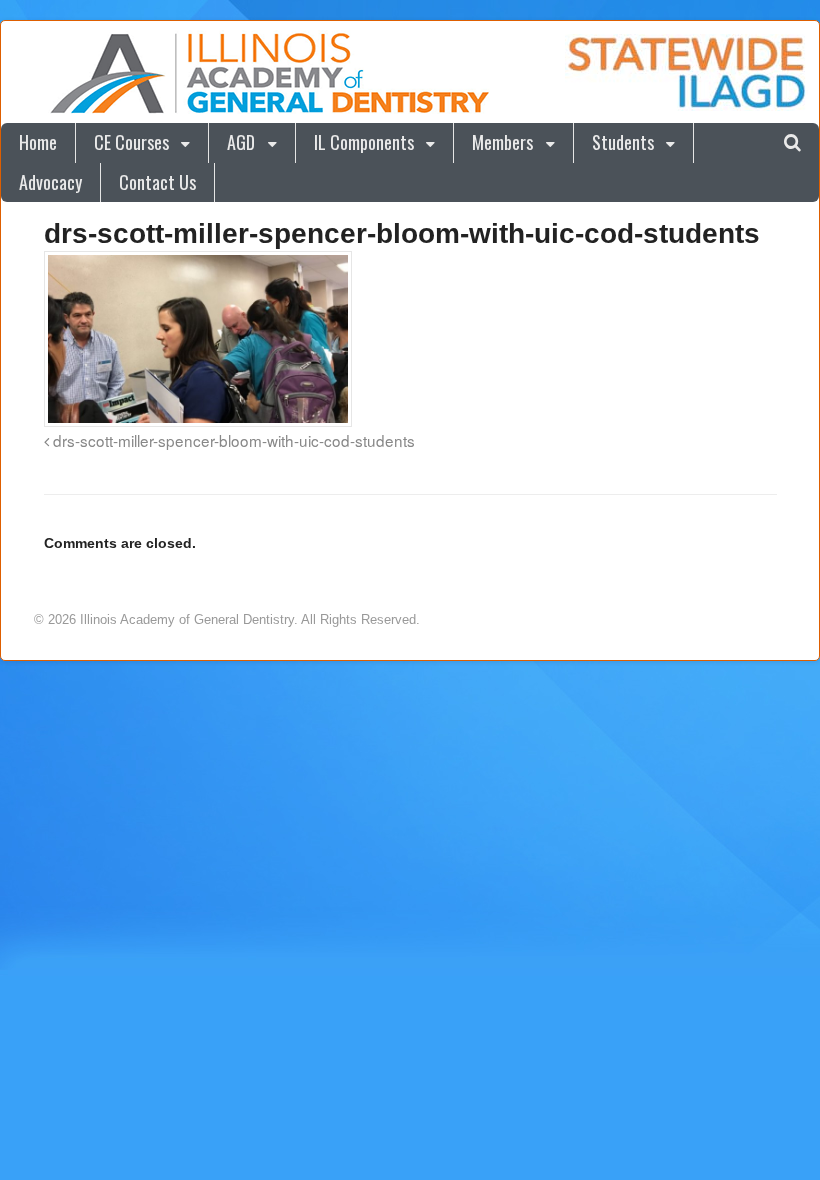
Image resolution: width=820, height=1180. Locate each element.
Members (502, 142)
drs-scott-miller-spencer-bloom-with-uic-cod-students (232, 440)
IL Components (364, 142)
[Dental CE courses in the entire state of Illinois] (269, 109)
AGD (241, 142)
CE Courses (131, 142)
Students (623, 142)
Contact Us (157, 182)
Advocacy (50, 182)
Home (38, 142)
